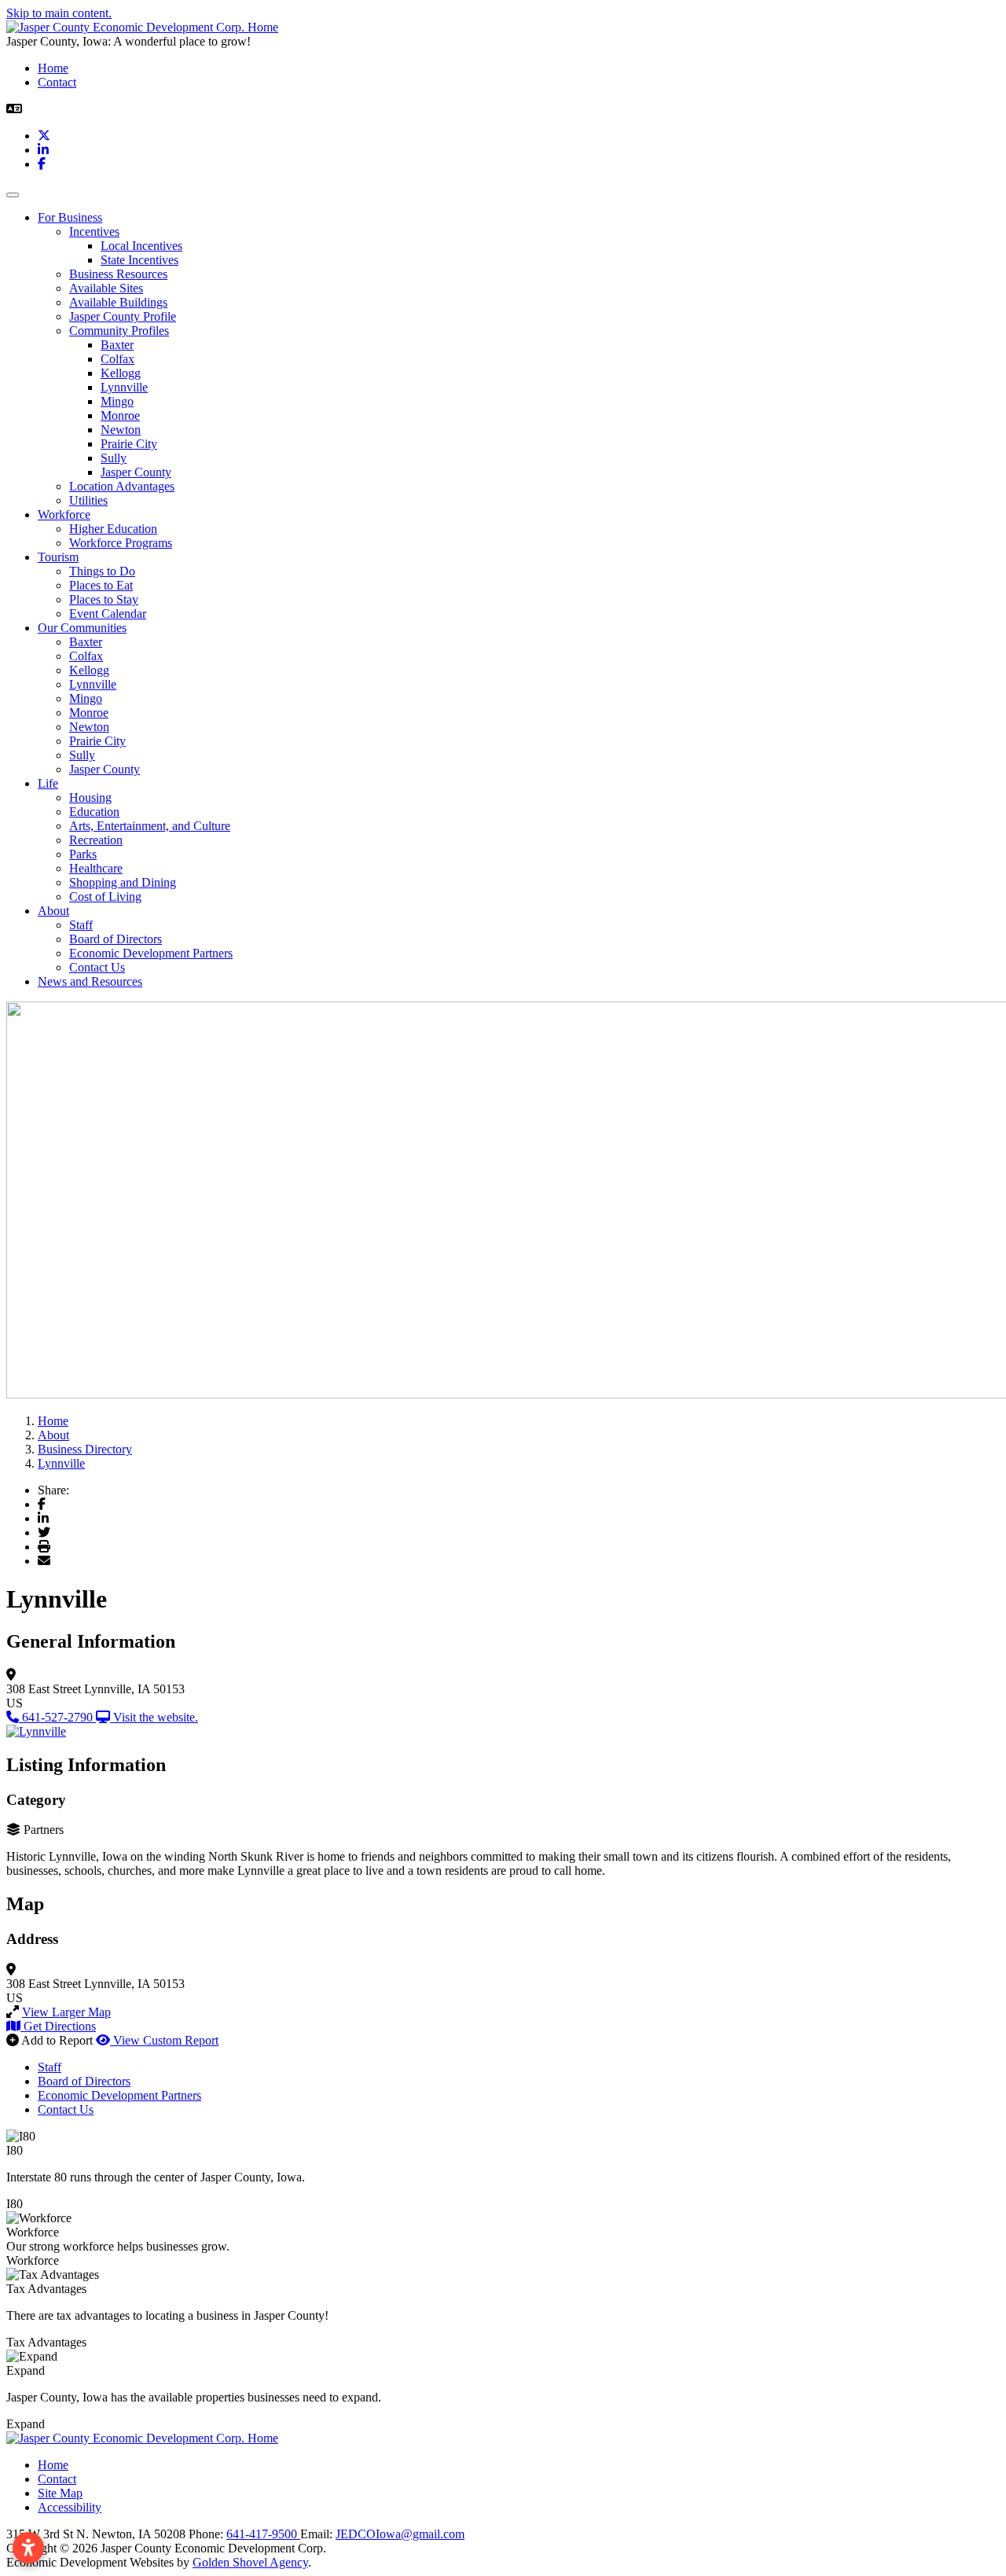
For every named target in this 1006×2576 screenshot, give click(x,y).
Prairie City (129, 444)
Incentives (94, 232)
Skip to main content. (59, 13)
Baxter (117, 345)
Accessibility (70, 2507)
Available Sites (106, 288)
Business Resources (118, 274)
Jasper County (136, 472)
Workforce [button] (64, 514)
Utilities (88, 500)
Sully (114, 458)
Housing (90, 797)
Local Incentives (141, 246)
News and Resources (90, 981)
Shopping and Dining (123, 882)
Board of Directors (116, 939)
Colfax (117, 359)
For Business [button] (70, 217)
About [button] (53, 911)
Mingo (117, 401)
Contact (57, 82)
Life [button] (48, 783)
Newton (121, 430)
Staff (81, 925)
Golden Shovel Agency (250, 2562)
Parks (83, 854)
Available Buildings (118, 302)
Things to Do (102, 571)
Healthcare (96, 868)
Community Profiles (119, 331)
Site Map (60, 2493)
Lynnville (124, 387)
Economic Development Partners (151, 953)
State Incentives (140, 260)
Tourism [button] (58, 557)
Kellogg (121, 373)
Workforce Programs (121, 543)
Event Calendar (108, 614)
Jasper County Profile (123, 316)
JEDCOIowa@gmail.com (400, 2534)
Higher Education (113, 529)
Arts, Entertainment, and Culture (150, 826)
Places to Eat (101, 585)
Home (53, 68)
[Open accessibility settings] (28, 2548)
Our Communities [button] (82, 628)
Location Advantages (122, 486)
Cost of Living (105, 897)
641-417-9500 (263, 2534)
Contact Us (97, 967)
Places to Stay (104, 599)
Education (94, 812)
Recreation (96, 840)
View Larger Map (66, 2012)
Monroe (120, 415)
